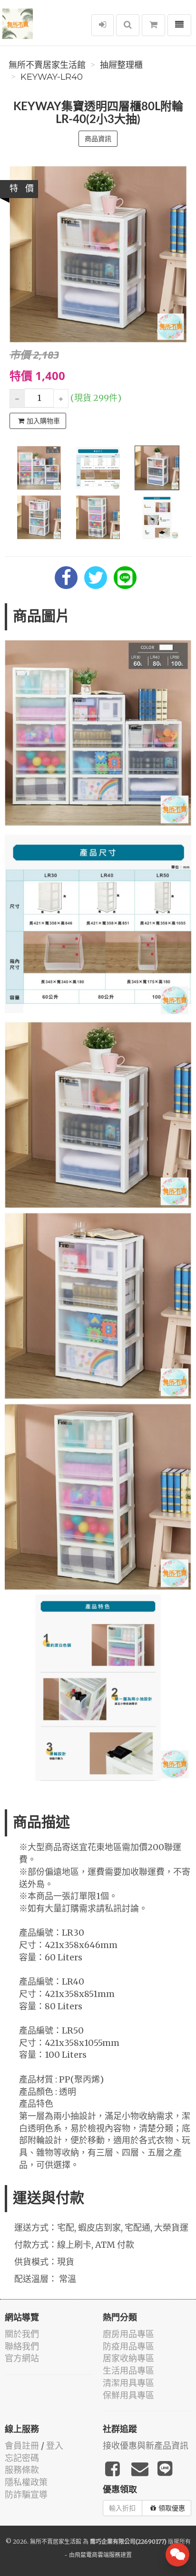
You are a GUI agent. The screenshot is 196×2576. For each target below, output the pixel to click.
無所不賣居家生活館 (47, 65)
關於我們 (22, 2334)
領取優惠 (172, 2508)
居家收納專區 (128, 2358)
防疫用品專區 (128, 2346)
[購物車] (153, 25)
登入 (55, 2446)
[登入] (103, 25)
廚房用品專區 (128, 2334)
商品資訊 (98, 139)
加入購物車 (43, 421)
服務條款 (22, 2470)
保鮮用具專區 (128, 2395)
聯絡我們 (22, 2346)
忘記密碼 (22, 2458)
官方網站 (22, 2358)
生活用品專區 (128, 2371)
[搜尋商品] (128, 25)
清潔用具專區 (128, 2383)
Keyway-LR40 (52, 77)
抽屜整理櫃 (121, 65)
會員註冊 (22, 2446)
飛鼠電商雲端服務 (98, 2555)
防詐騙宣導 (26, 2495)
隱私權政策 (26, 2482)
